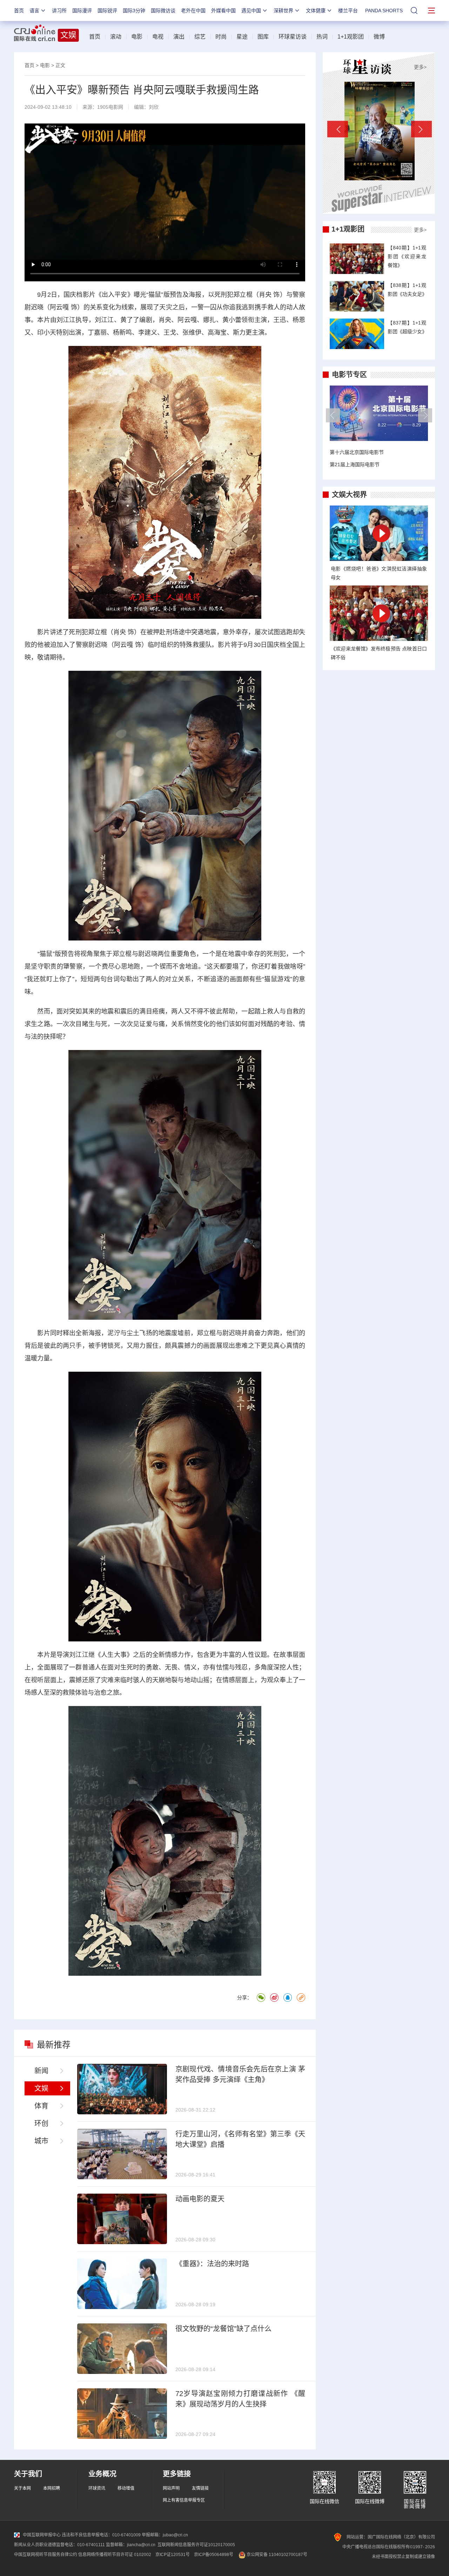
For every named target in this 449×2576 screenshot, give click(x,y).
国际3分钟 (134, 11)
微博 (379, 37)
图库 (263, 37)
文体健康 (316, 11)
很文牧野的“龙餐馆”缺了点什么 (223, 2329)
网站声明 (171, 2488)
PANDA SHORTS (384, 11)
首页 (19, 11)
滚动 (116, 37)
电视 (158, 37)
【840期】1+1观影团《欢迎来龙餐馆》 (407, 256)
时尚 (221, 37)
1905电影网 (110, 107)
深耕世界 (283, 11)
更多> (420, 67)
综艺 (200, 37)
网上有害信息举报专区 (184, 2500)
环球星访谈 (293, 37)
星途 (242, 37)
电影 (137, 37)
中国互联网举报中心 (42, 2535)
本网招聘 (52, 2488)
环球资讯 (97, 2488)
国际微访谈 (163, 11)
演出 (179, 37)
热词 (322, 37)
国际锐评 (107, 11)
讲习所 (59, 11)
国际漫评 (82, 11)
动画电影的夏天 (200, 2199)
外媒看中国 (223, 11)
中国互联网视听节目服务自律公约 (46, 2555)
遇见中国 (251, 11)
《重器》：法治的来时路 (212, 2264)
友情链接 (200, 2488)
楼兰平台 (348, 11)
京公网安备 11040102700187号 (276, 2555)
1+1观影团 (351, 37)
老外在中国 (193, 11)
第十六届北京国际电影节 (357, 452)
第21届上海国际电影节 (355, 464)
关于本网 (22, 2488)
